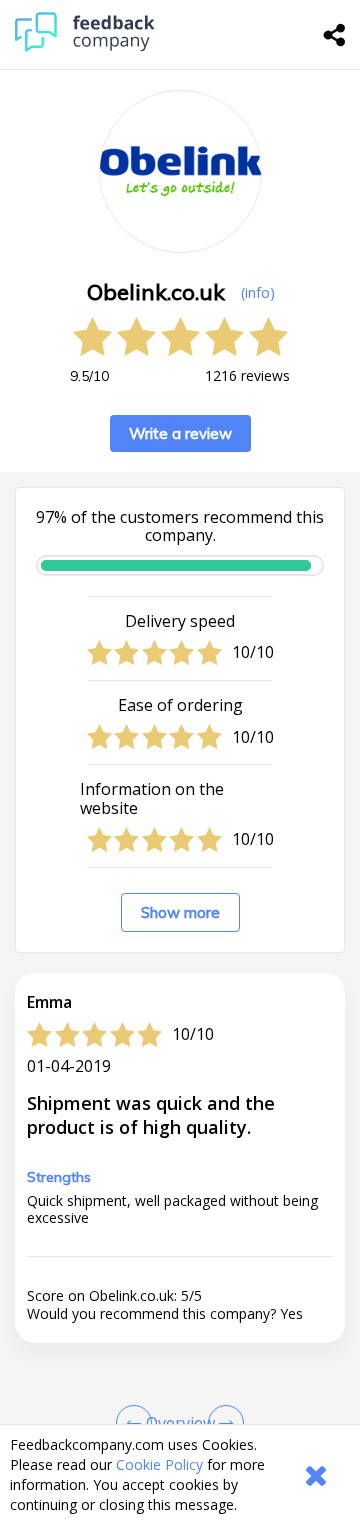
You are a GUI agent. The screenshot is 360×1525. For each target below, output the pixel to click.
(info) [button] (258, 292)
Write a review (180, 433)
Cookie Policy (159, 1464)
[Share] (335, 35)
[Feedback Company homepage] (85, 46)
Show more (180, 912)
